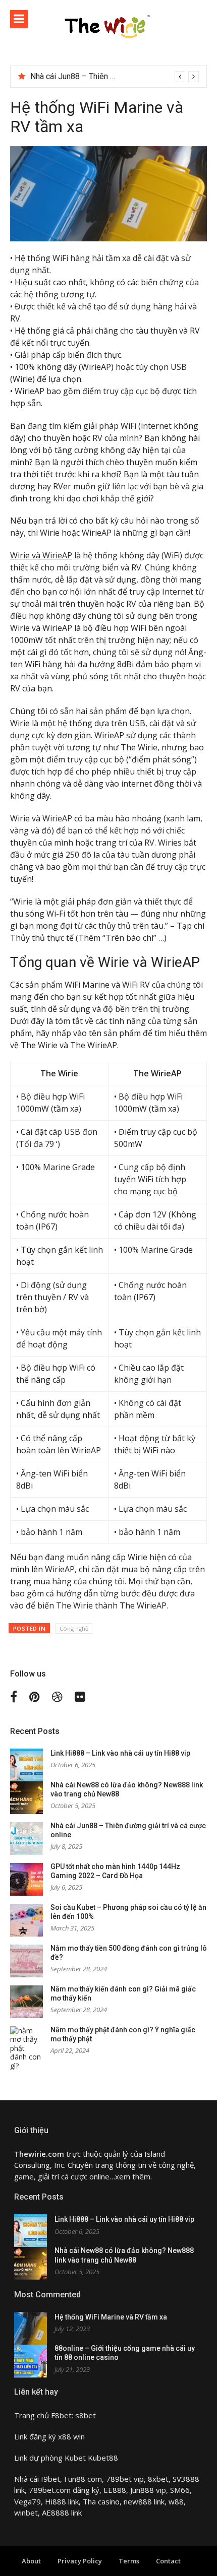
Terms (129, 2561)
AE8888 (56, 2513)
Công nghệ (74, 1628)
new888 (138, 2501)
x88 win (71, 2436)
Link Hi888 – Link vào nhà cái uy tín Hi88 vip (120, 1753)
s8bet (86, 2415)
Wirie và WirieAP (41, 555)
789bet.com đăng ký (64, 2490)
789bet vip (125, 2479)
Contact (168, 2561)
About (31, 2561)
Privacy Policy (80, 2561)
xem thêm (133, 2176)
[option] (115, 77)
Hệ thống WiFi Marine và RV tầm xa (111, 2317)
